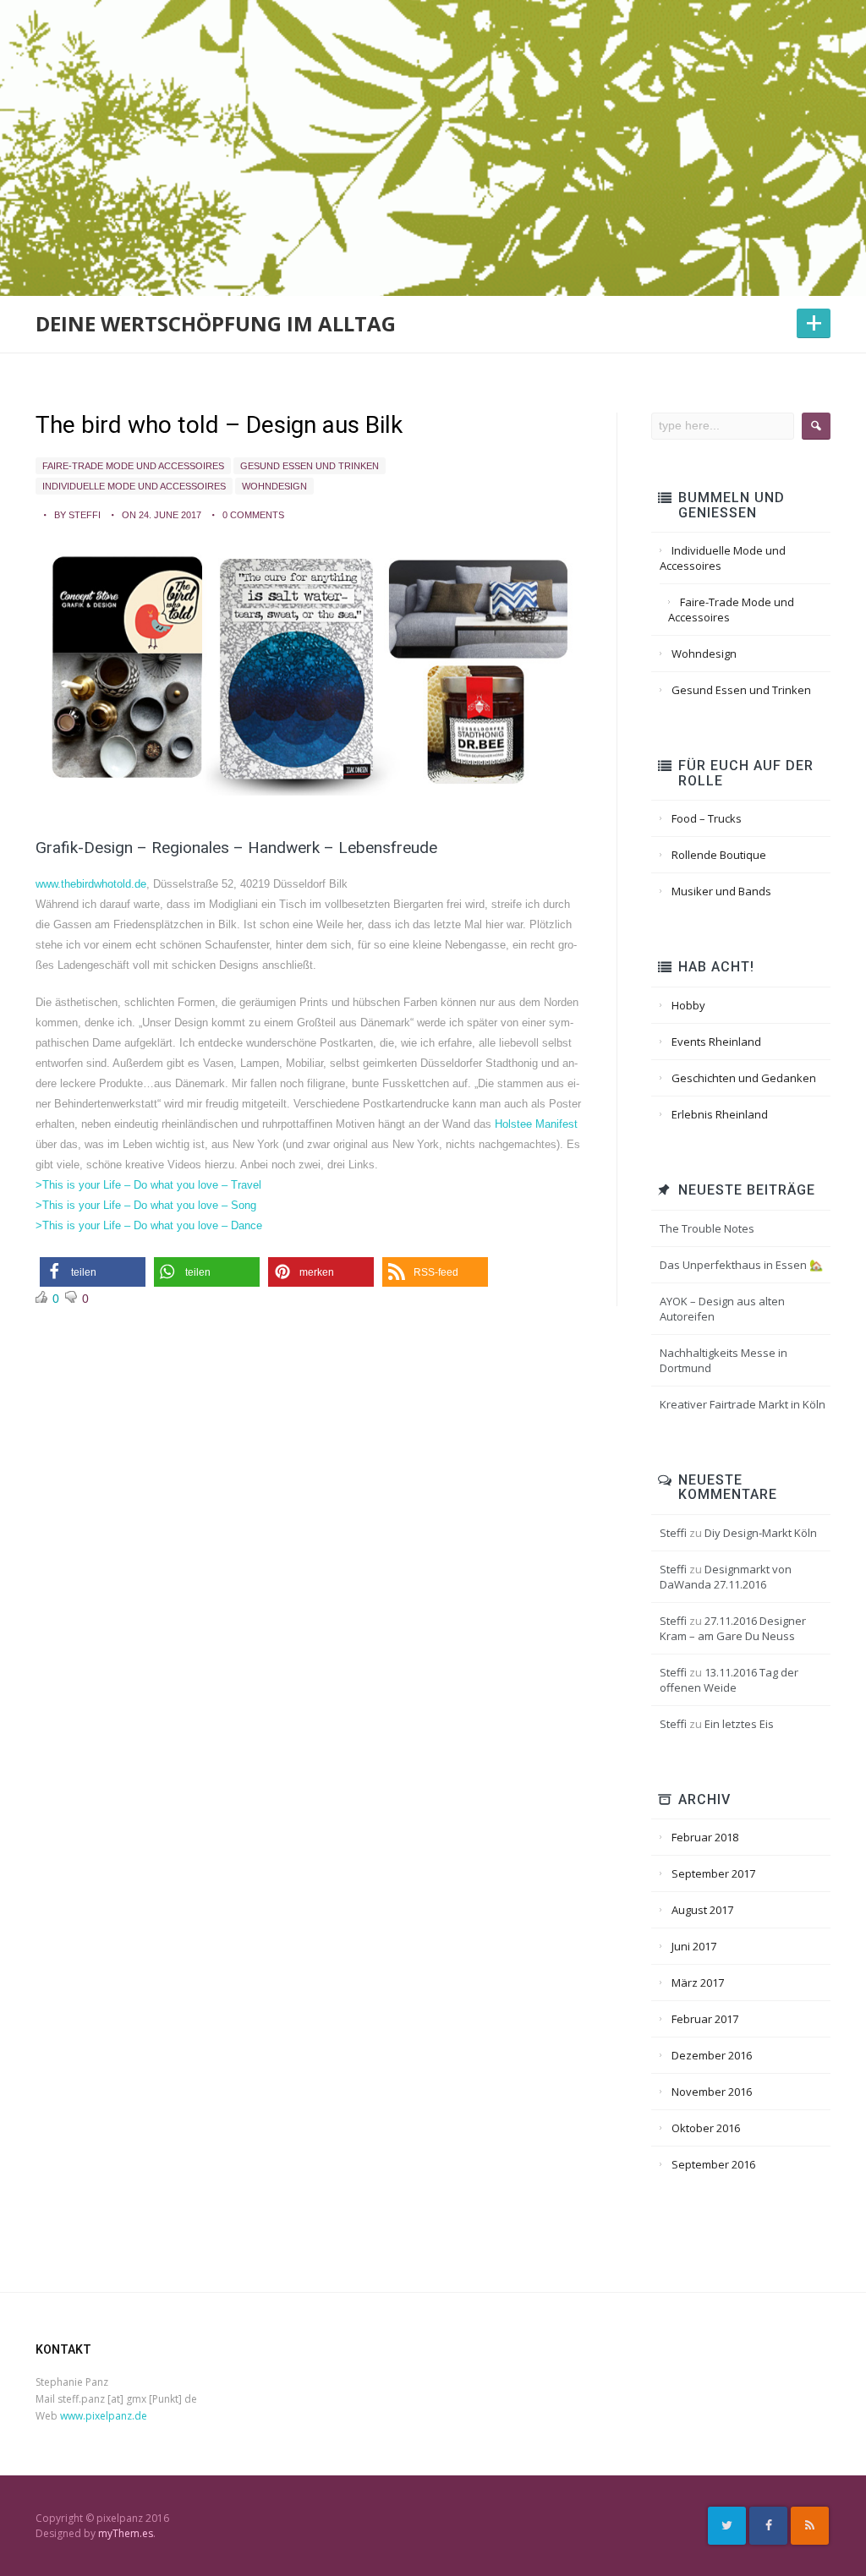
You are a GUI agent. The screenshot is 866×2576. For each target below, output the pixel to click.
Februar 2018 (705, 1837)
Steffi (673, 1533)
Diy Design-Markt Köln (761, 1533)
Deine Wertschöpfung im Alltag (216, 323)
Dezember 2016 (712, 2055)
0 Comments (253, 515)
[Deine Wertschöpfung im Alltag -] (433, 107)
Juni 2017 (694, 1946)
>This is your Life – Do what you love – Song (146, 1205)
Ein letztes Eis (739, 1724)
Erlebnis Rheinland (720, 1114)
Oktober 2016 (706, 2128)
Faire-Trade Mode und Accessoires (133, 466)
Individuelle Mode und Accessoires (134, 486)
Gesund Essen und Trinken (310, 466)
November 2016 (712, 2092)
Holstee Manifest (536, 1124)
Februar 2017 (705, 2019)
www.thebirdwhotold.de (91, 884)
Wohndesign (274, 486)
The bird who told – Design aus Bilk (219, 425)
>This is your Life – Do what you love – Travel (148, 1185)
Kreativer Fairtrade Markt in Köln (743, 1404)
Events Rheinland (716, 1042)
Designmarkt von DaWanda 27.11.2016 (726, 1577)
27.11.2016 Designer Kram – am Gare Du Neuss (733, 1628)
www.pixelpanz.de (104, 2416)
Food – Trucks (707, 818)
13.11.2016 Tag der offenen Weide (729, 1680)
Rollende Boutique (719, 855)
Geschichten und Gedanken (744, 1078)
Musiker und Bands (721, 891)
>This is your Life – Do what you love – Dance (149, 1225)
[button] (93, 1272)
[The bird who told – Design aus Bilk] (309, 672)
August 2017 (702, 1910)
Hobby (688, 1005)
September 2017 (713, 1873)
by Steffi (77, 515)
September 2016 (713, 2164)
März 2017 (698, 1983)
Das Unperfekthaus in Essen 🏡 (741, 1265)
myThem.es (126, 2533)
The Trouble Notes (707, 1228)
